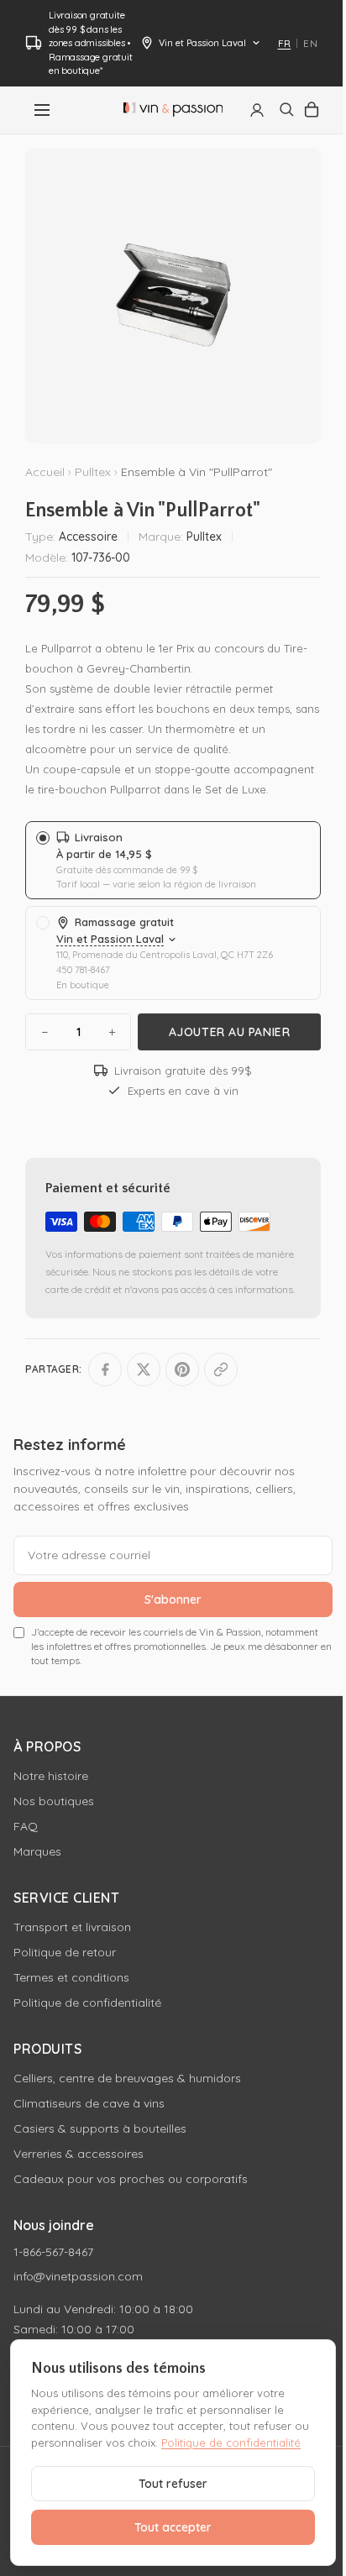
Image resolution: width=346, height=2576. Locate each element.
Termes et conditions (71, 1977)
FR (285, 43)
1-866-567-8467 (53, 2252)
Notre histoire (51, 1776)
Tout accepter (173, 2527)
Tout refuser (173, 2484)
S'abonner (173, 1600)
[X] (144, 1369)
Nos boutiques (54, 1801)
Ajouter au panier (230, 1032)
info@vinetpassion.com (78, 2276)
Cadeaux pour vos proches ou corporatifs (131, 2179)
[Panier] (312, 110)
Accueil (45, 472)
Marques (37, 1851)
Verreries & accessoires (79, 2154)
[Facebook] (105, 1369)
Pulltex (93, 472)
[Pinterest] (182, 1369)
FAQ (26, 1826)
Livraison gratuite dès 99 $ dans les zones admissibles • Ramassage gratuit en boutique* (91, 43)
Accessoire (88, 537)
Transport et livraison (72, 1927)
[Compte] (257, 110)
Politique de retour (65, 1952)
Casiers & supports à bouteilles (100, 2128)
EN (310, 43)
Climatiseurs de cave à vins (89, 2103)
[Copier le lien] (221, 1369)
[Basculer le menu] (42, 110)
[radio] (173, 860)
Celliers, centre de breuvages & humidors (127, 2078)
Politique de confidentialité (87, 2003)
